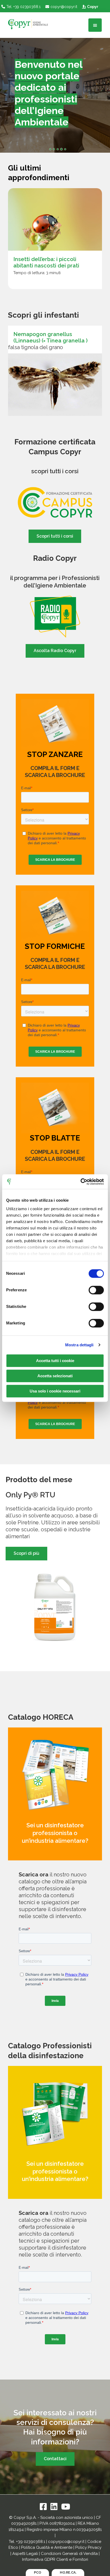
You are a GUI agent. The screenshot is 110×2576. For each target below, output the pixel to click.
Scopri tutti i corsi (55, 536)
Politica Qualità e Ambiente (47, 2547)
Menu (95, 25)
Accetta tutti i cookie (55, 1361)
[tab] (50, 149)
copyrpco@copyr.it (66, 2542)
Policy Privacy (88, 2547)
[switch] (96, 1290)
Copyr (93, 7)
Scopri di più (26, 1553)
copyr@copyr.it (64, 7)
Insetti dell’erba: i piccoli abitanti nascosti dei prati (46, 262)
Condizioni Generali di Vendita (69, 2554)
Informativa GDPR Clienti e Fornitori (55, 2559)
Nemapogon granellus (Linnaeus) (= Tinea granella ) (50, 337)
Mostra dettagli (79, 1345)
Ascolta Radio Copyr (55, 651)
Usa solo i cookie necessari (55, 1391)
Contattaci (55, 2459)
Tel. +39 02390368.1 (23, 7)
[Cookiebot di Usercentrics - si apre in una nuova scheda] (80, 1182)
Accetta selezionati (55, 1376)
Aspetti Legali (25, 2554)
